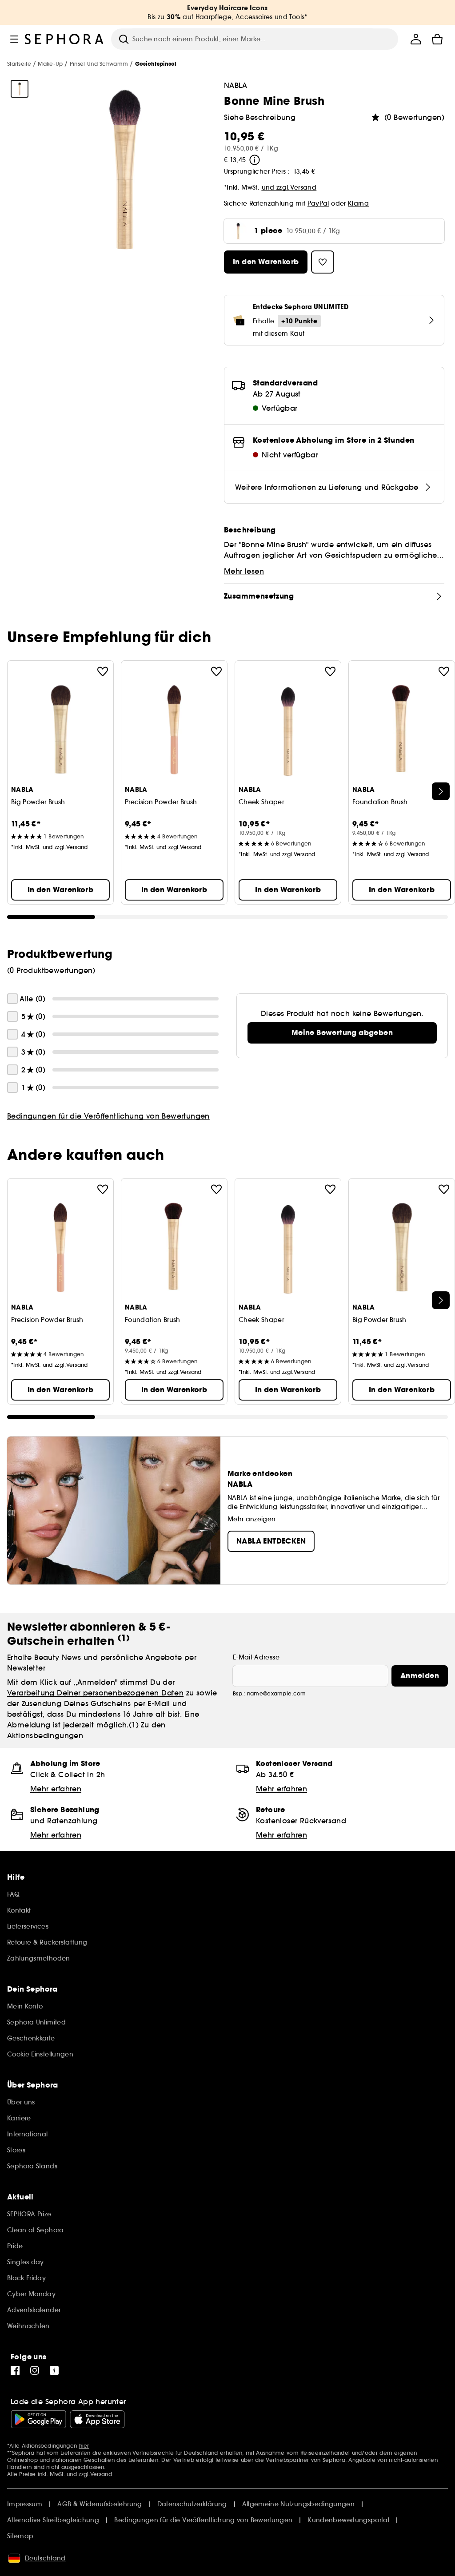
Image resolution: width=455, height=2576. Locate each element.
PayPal (318, 203)
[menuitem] (416, 39)
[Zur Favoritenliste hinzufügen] (103, 671)
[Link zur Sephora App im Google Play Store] (38, 2419)
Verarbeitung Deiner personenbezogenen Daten (95, 1693)
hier (84, 2446)
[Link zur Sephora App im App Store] (97, 2419)
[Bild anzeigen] (20, 89)
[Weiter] (441, 791)
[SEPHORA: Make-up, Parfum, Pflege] (64, 39)
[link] (342, 1033)
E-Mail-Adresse (256, 1657)
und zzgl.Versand (289, 187)
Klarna (358, 203)
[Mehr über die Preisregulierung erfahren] (255, 160)
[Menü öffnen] (14, 39)
